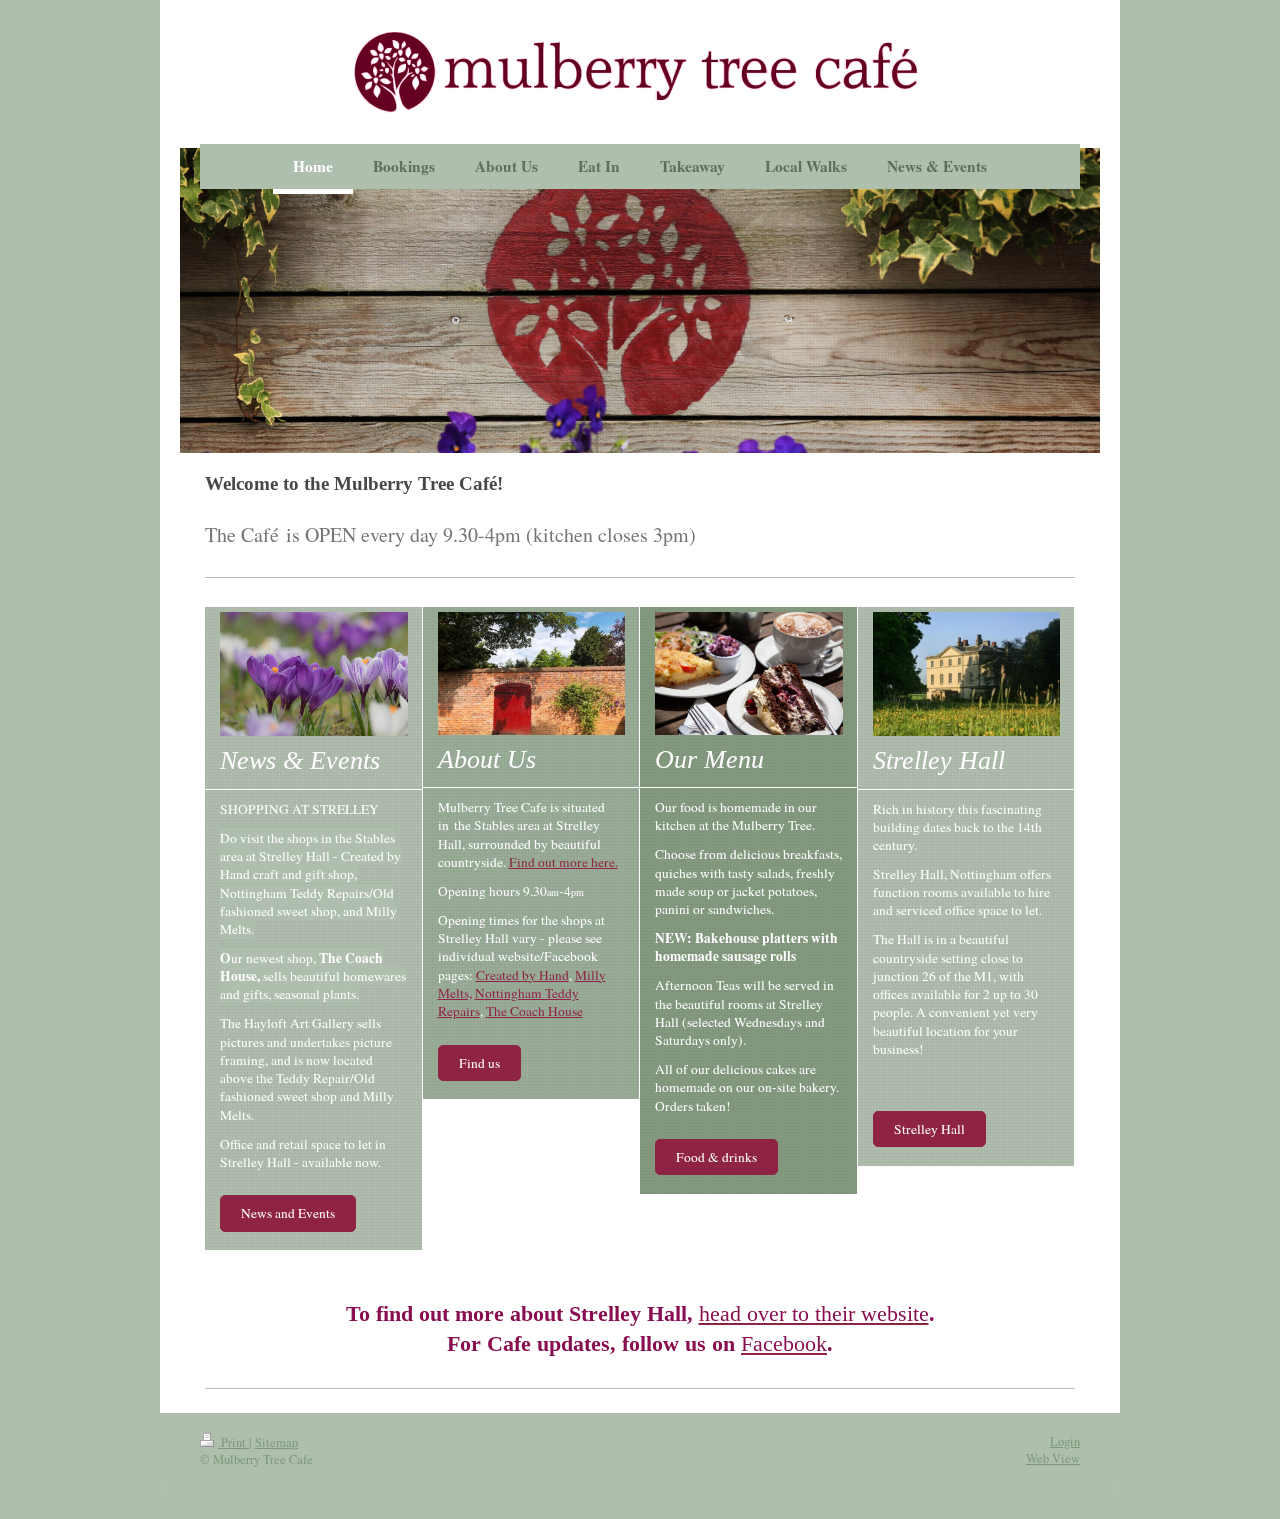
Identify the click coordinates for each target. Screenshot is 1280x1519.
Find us (479, 1063)
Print (233, 1442)
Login (1065, 1441)
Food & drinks (716, 1157)
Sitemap (276, 1442)
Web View (1053, 1458)
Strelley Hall (929, 1129)
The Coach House (534, 1011)
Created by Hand (522, 975)
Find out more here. (563, 862)
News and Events (288, 1213)
